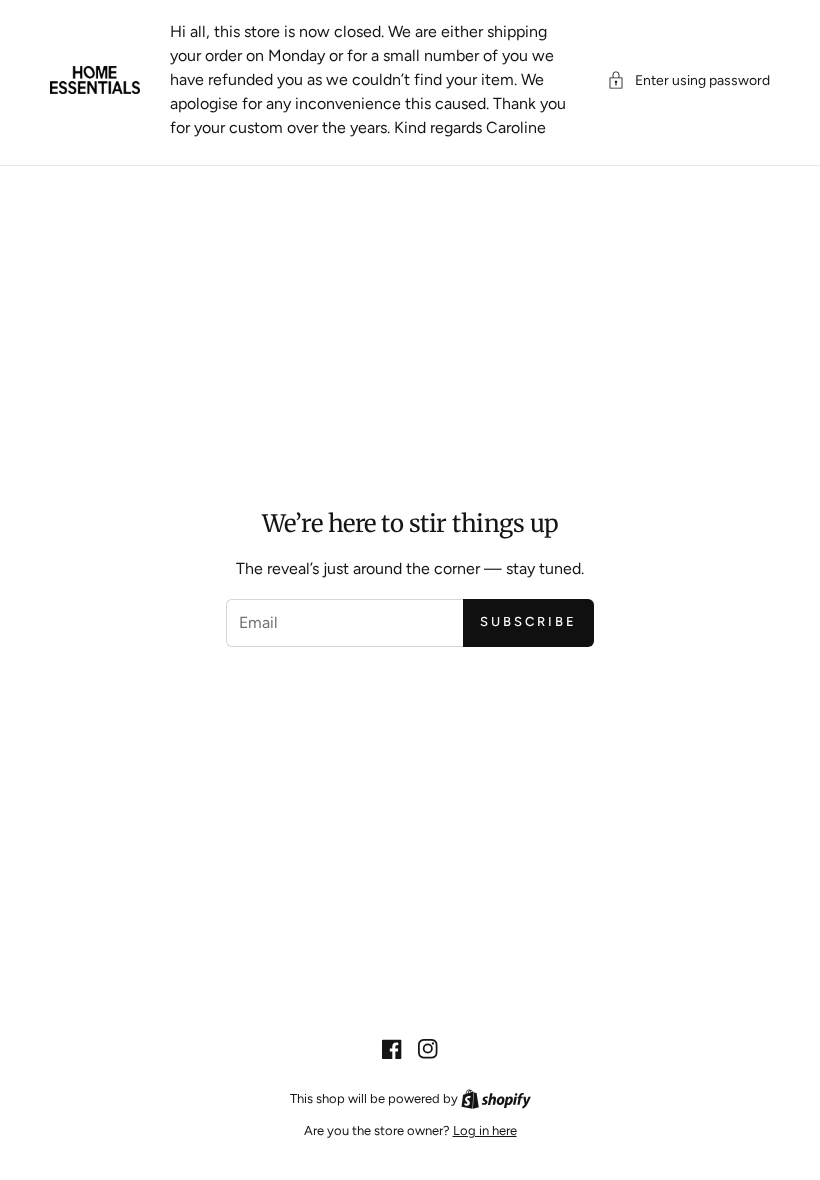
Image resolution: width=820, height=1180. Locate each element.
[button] (688, 80)
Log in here (485, 1130)
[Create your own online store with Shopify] (496, 1098)
